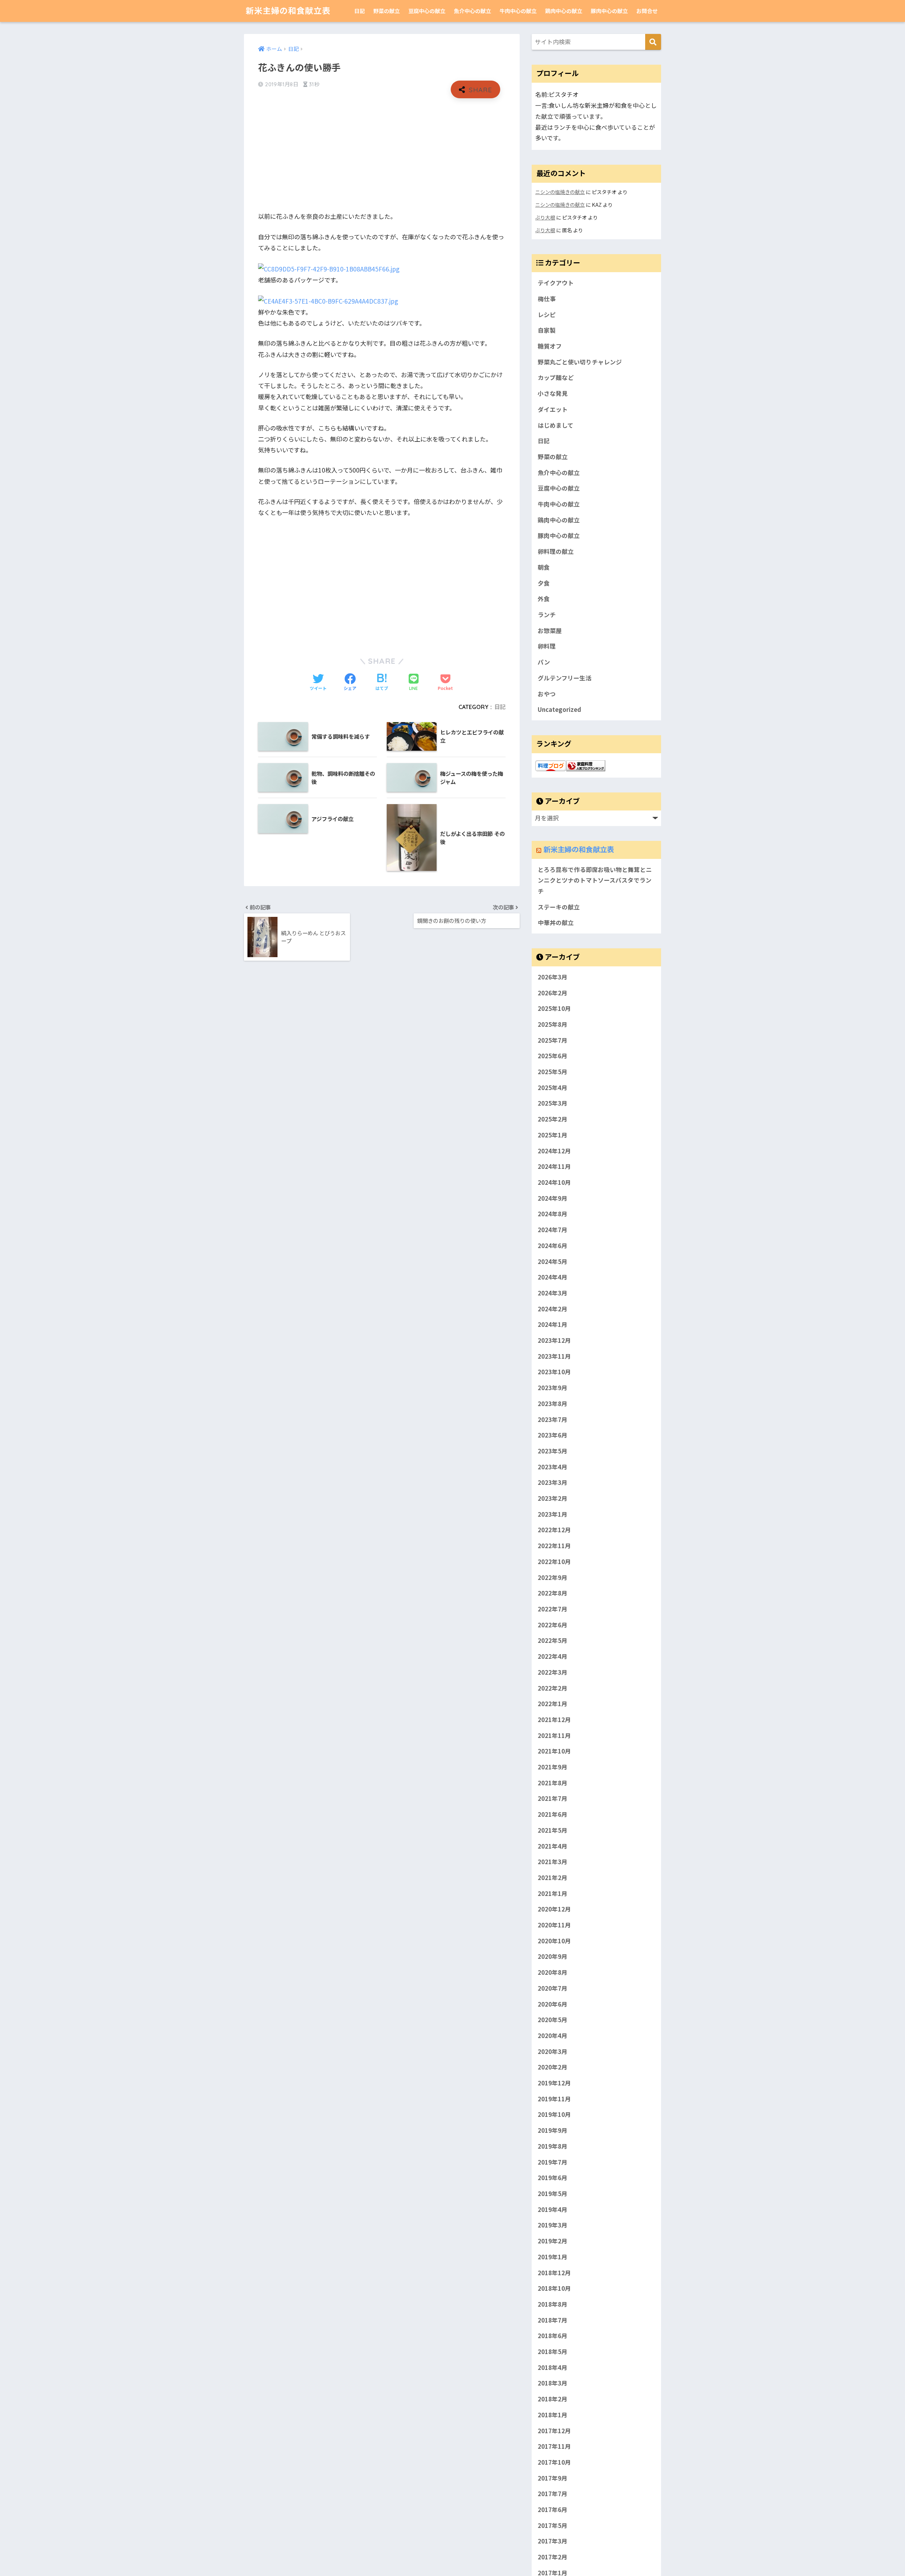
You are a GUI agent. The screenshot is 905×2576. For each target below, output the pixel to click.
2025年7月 (553, 1040)
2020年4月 (553, 2036)
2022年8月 (553, 1593)
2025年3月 (553, 1103)
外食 (544, 599)
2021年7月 (553, 1798)
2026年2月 (553, 993)
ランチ (547, 615)
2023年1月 (553, 1514)
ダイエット (553, 409)
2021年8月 (553, 1783)
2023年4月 (553, 1467)
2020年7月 (553, 1988)
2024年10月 (554, 1182)
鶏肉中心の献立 (564, 11)
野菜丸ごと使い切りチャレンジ (580, 362)
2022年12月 (554, 1530)
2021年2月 (553, 1878)
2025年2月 (553, 1119)
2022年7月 (553, 1609)
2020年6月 (553, 2004)
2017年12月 (554, 2431)
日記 (360, 11)
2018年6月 (553, 2336)
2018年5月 (553, 2352)
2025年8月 (553, 1024)
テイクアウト (556, 283)
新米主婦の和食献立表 (288, 11)
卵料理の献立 (556, 551)
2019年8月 (553, 2146)
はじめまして (556, 425)
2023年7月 (553, 1419)
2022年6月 (553, 1625)
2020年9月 (553, 1956)
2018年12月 (554, 2273)
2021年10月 (554, 1751)
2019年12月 (554, 2083)
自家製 (547, 330)
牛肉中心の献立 (518, 11)
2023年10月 (554, 1372)
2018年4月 (553, 2367)
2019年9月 (553, 2130)
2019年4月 (553, 2209)
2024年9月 (553, 1198)
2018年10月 (554, 2288)
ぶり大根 (545, 217)
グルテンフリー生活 (565, 678)
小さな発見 (553, 393)
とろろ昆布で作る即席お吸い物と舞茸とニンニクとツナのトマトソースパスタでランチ (595, 880)
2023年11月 (554, 1356)
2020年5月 (553, 2020)
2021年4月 (553, 1846)
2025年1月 (553, 1135)
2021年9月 (553, 1767)
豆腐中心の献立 (427, 11)
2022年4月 (553, 1656)
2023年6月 (553, 1435)
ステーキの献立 (559, 907)
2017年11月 (554, 2446)
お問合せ (647, 11)
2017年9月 (553, 2478)
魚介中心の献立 (472, 11)
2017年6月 (553, 2510)
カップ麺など (556, 377)
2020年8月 (553, 1972)
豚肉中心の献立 (609, 11)
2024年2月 (553, 1309)
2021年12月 (554, 1720)
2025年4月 (553, 1088)
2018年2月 (553, 2399)
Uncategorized (559, 709)
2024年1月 (553, 1324)
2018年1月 (553, 2415)
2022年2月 (553, 1688)
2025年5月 (553, 1072)
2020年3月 (553, 2051)
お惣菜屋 (550, 631)
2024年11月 (554, 1166)
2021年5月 (553, 1830)
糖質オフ (550, 346)
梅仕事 (547, 299)
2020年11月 (554, 1925)
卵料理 (547, 646)
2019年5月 (553, 2194)
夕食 (544, 583)
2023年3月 (553, 1482)
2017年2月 (553, 2557)
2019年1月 (553, 2257)
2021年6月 (553, 1814)
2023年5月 (553, 1451)
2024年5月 (553, 1261)
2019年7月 (553, 2162)
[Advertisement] (382, 155)
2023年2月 (553, 1498)
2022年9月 (553, 1577)
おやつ (547, 694)
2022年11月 (554, 1546)
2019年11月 (554, 2099)
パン (544, 662)
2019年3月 (553, 2225)
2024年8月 (553, 1214)
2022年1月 (553, 1704)
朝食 (544, 567)
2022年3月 (553, 1672)
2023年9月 (553, 1388)
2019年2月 (553, 2241)
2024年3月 (553, 1293)
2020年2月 (553, 2067)
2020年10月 (554, 1941)
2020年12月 (554, 1909)
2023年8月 (553, 1404)
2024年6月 (553, 1246)
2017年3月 (553, 2541)
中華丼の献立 (556, 923)
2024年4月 (553, 1277)
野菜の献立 (387, 11)
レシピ (547, 315)
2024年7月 (553, 1230)
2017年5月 (553, 2525)
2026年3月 (553, 977)
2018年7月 (553, 2320)
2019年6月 (553, 2178)
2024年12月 (554, 1151)
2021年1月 (553, 1893)
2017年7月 (553, 2494)
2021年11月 (554, 1735)
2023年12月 (554, 1340)
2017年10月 (554, 2462)
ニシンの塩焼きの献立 (560, 192)
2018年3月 (553, 2383)
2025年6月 (553, 1056)
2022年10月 (554, 1562)
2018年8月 (553, 2304)
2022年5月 (553, 1640)
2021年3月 (553, 1862)
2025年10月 (554, 1008)
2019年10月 (554, 2114)
